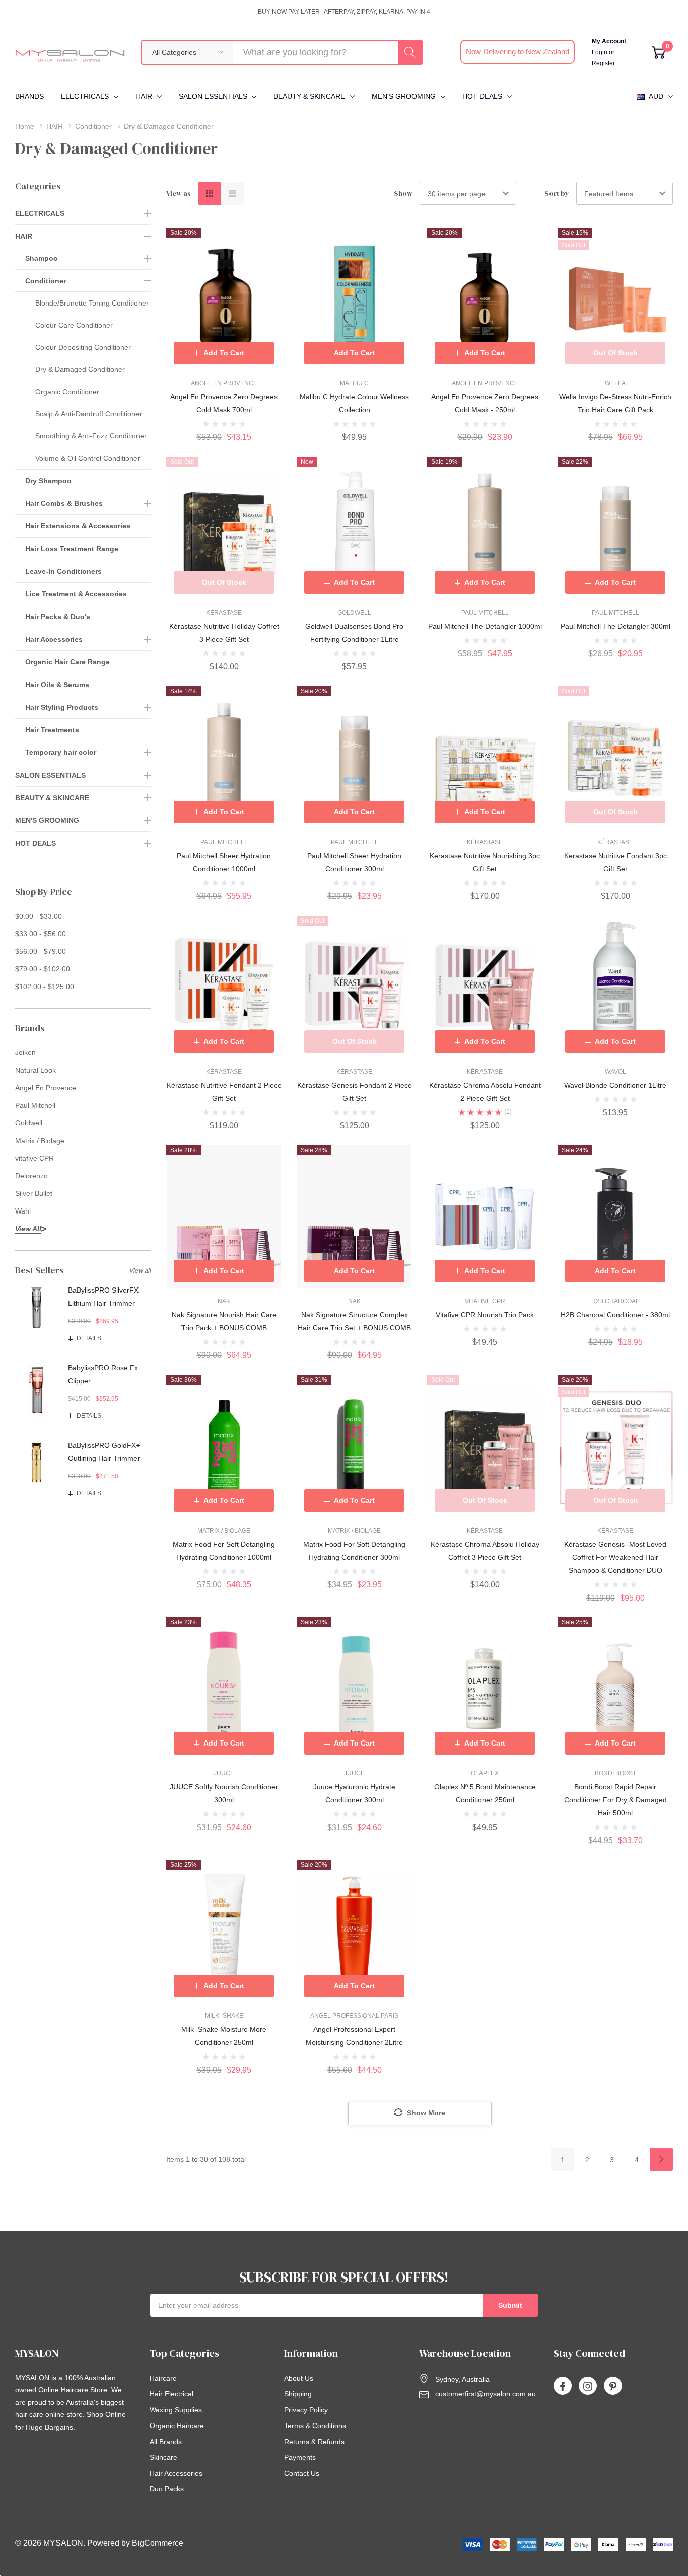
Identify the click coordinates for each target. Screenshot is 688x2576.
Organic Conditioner (67, 392)
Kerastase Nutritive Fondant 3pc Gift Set (615, 862)
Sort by (557, 193)
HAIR (144, 96)
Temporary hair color (61, 752)
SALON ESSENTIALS (213, 96)
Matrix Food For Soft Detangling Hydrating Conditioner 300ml (354, 1551)
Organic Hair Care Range (67, 662)
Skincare (163, 2457)
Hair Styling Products (62, 707)
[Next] (661, 2159)
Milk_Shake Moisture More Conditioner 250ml (224, 2036)
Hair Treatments (52, 730)
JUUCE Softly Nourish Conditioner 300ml (224, 1793)
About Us (299, 2378)
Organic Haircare (177, 2426)
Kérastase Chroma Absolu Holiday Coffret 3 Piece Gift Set (485, 1551)
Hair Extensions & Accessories (78, 526)
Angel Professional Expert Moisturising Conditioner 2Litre (354, 2036)
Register (603, 63)
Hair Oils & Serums (57, 685)
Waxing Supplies (176, 2410)
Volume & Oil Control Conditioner (88, 458)
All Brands (166, 2442)
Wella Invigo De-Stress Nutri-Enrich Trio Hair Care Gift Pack (615, 403)
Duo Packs (167, 2489)
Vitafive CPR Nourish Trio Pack (485, 1315)
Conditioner (46, 281)
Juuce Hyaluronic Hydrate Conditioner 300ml (354, 1793)
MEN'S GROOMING (404, 96)
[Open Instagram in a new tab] (588, 2386)
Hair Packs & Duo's (58, 617)
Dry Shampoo (48, 481)
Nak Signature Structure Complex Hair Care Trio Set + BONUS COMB (354, 1321)
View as (179, 193)
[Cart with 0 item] (659, 52)
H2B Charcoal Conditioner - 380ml (615, 1315)
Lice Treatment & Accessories (76, 594)
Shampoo (42, 258)
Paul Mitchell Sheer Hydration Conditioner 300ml (354, 862)
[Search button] (410, 52)
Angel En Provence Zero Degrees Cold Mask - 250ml (485, 403)
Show (403, 193)
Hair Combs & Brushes (64, 503)
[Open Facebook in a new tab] (563, 2386)
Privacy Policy (306, 2410)
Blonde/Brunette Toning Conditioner (92, 303)
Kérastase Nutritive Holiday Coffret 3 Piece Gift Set (224, 633)
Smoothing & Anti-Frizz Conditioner (91, 436)
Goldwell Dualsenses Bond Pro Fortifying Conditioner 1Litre (354, 633)
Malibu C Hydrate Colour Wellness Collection (354, 403)
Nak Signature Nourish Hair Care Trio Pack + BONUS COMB (224, 1321)
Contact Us (302, 2473)
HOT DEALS (482, 96)
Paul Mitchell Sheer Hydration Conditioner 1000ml (224, 862)
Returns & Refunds (314, 2442)
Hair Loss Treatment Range (72, 549)
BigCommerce (158, 2543)
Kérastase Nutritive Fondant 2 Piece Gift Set (224, 1092)
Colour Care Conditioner (74, 325)
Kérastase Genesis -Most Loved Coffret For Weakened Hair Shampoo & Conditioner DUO (615, 1557)
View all (140, 1271)
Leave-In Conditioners (63, 571)
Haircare (163, 2378)
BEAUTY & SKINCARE (309, 96)
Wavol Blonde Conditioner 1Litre (615, 1085)
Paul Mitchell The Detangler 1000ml (485, 626)
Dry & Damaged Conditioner (80, 369)
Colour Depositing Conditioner (83, 347)
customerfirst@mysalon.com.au (486, 2394)
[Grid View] (210, 193)
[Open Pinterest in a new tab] (613, 2386)
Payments (300, 2457)
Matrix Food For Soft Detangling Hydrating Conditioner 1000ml (224, 1551)
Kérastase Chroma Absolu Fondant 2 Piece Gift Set (485, 1092)
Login (600, 52)
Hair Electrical (171, 2394)
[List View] (233, 193)
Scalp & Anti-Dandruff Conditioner (89, 414)
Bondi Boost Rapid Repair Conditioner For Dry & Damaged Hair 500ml (615, 1800)
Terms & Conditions (315, 2426)
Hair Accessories (54, 639)
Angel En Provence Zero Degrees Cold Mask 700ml (224, 403)
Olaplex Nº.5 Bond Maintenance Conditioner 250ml (485, 1793)
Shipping (298, 2394)
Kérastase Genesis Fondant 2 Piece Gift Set (355, 1092)
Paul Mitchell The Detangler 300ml (615, 626)
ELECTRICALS (85, 96)
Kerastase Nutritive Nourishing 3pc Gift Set (485, 862)
